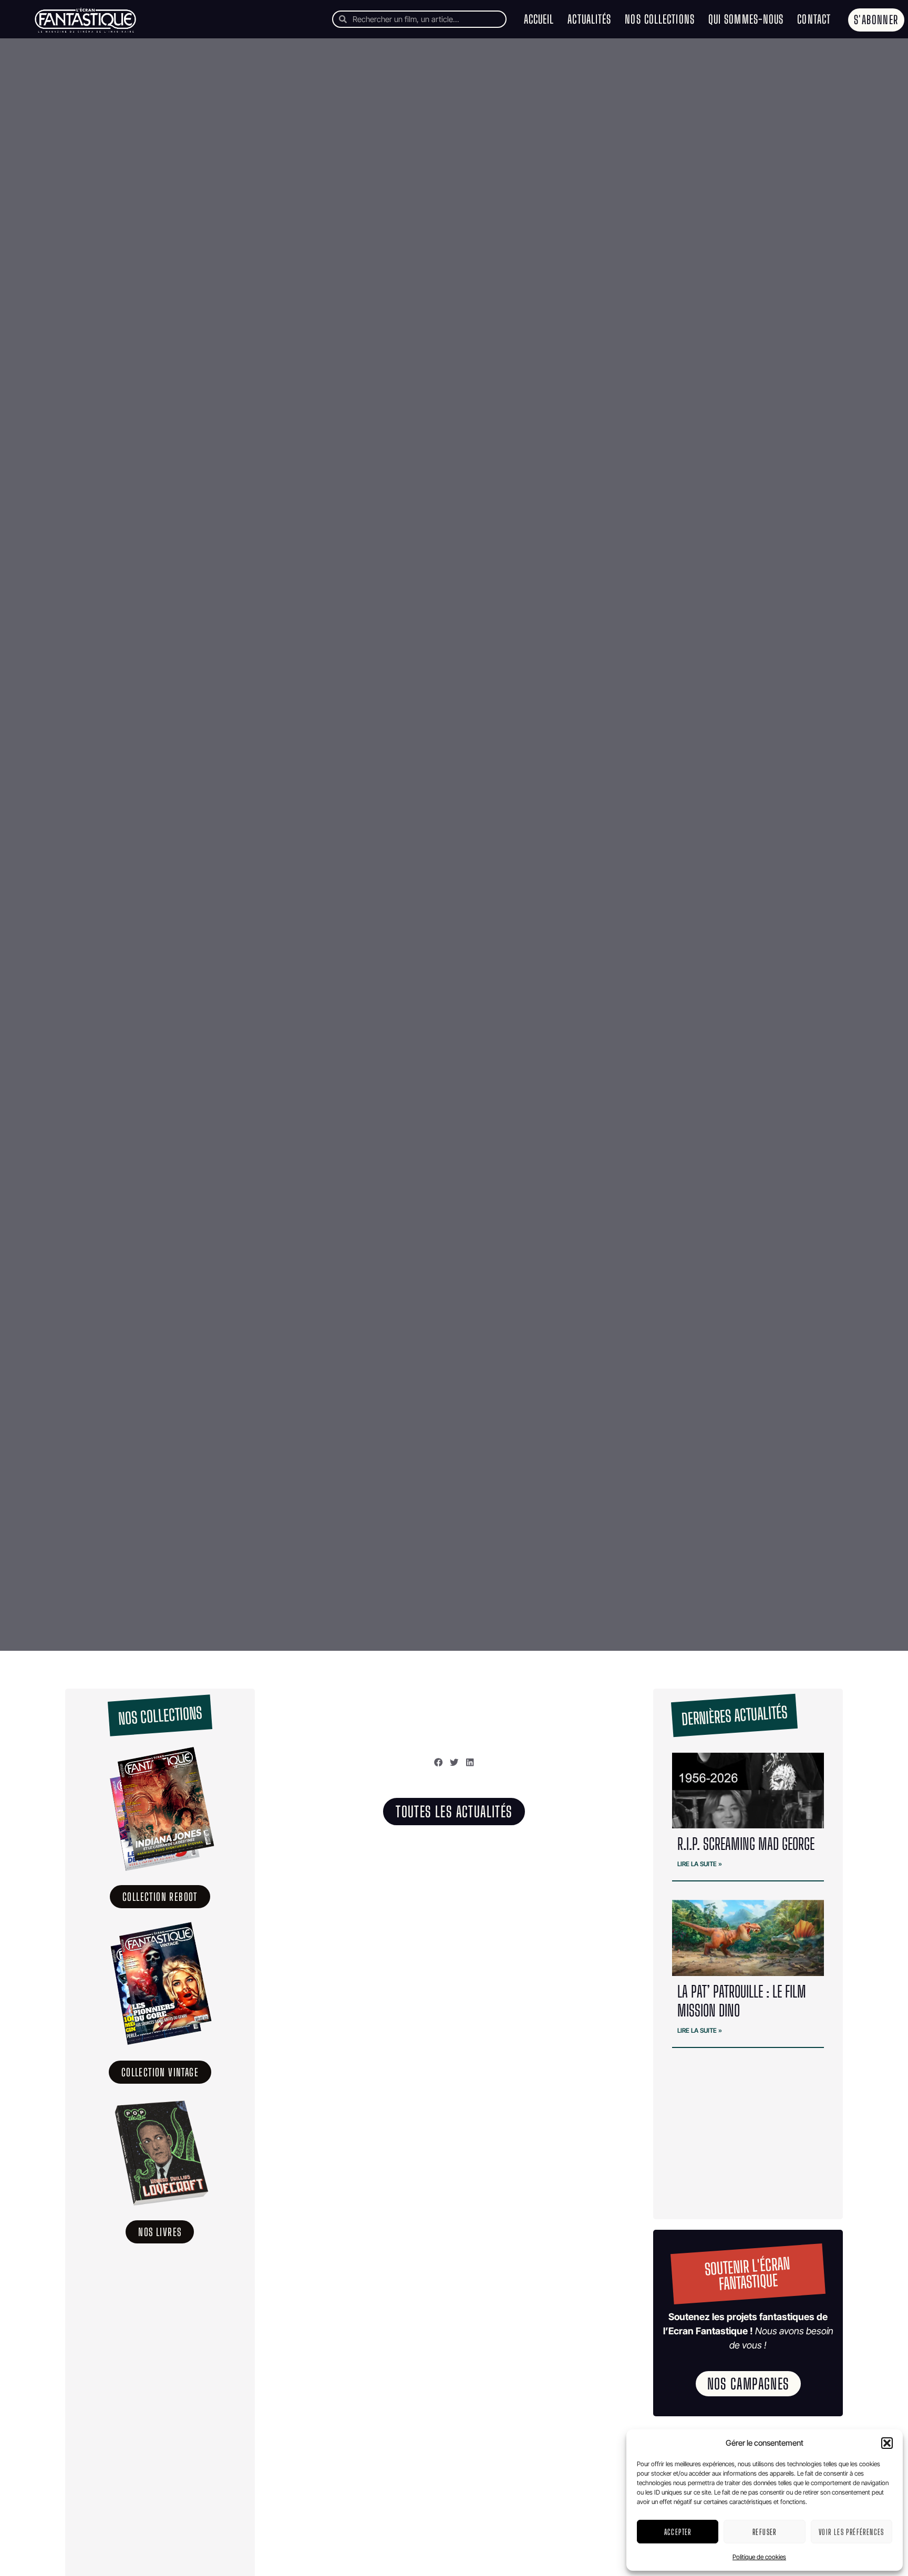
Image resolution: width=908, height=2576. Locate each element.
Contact (814, 19)
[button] (887, 2443)
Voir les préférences (852, 2532)
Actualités (589, 19)
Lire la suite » (700, 1864)
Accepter (678, 2532)
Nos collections (660, 19)
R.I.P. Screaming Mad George (746, 1844)
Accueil (539, 19)
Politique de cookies (759, 2557)
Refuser (765, 2532)
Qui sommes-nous (746, 19)
